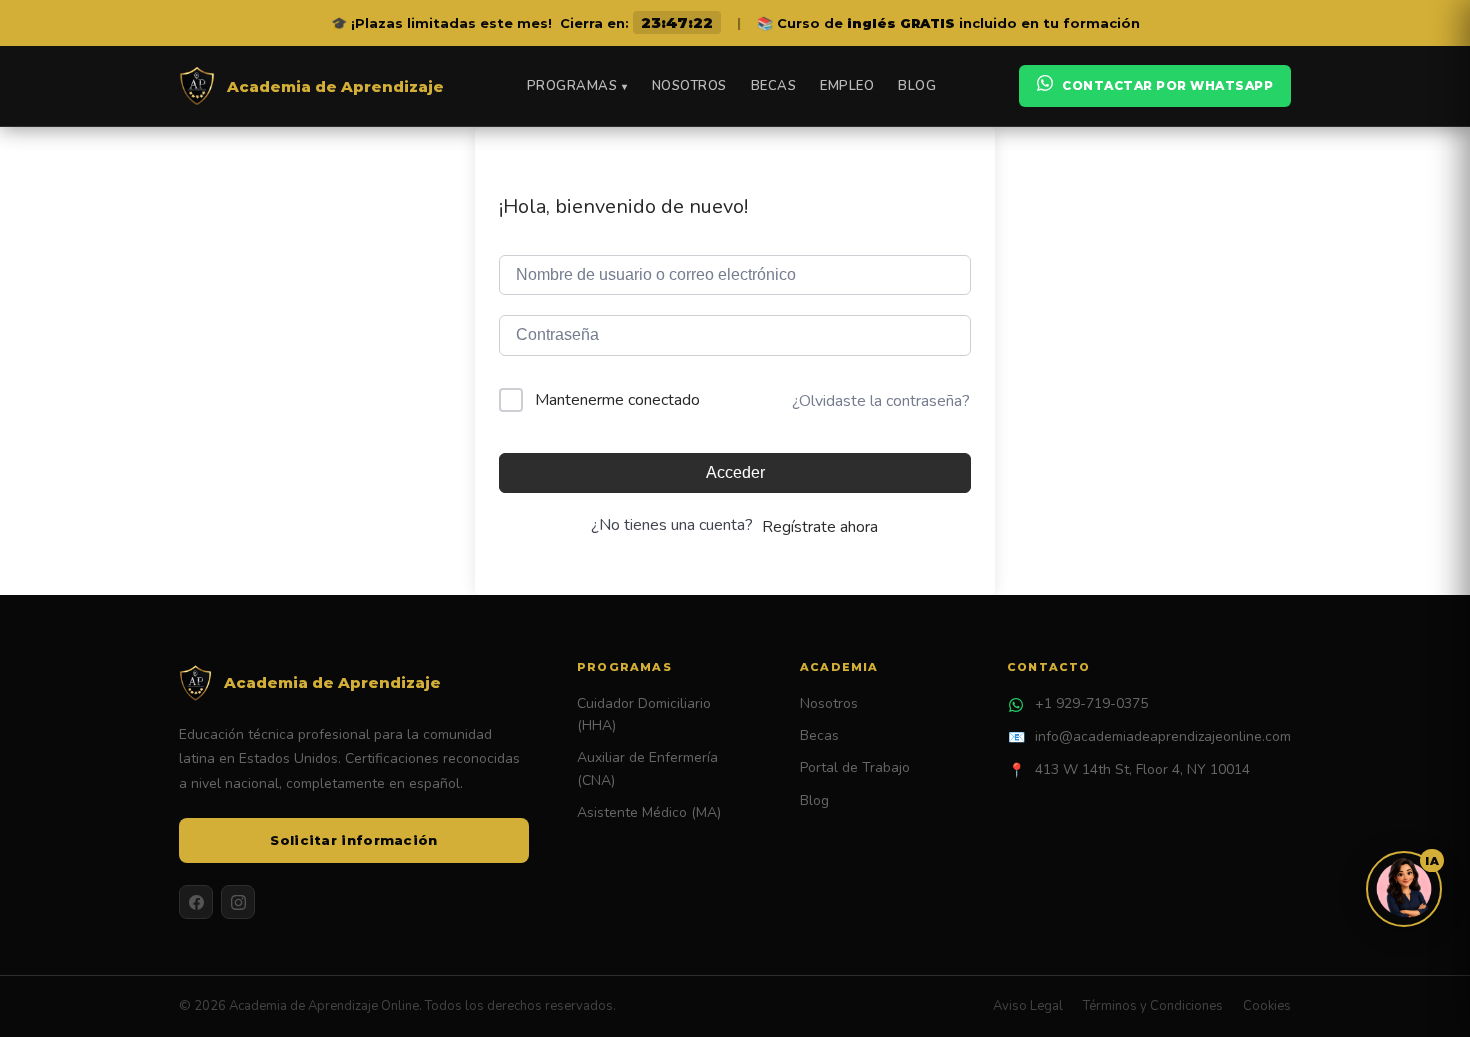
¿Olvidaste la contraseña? (881, 401)
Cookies (1267, 1006)
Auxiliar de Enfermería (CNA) (647, 768)
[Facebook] (196, 902)
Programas (577, 86)
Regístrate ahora (820, 527)
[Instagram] (238, 902)
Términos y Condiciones (1153, 1006)
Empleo (847, 86)
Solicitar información (353, 840)
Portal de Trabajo (855, 767)
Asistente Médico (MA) (649, 812)
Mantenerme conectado (617, 400)
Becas (774, 86)
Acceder (735, 472)
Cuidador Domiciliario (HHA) (644, 714)
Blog (917, 86)
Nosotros (689, 86)
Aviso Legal (1028, 1006)
